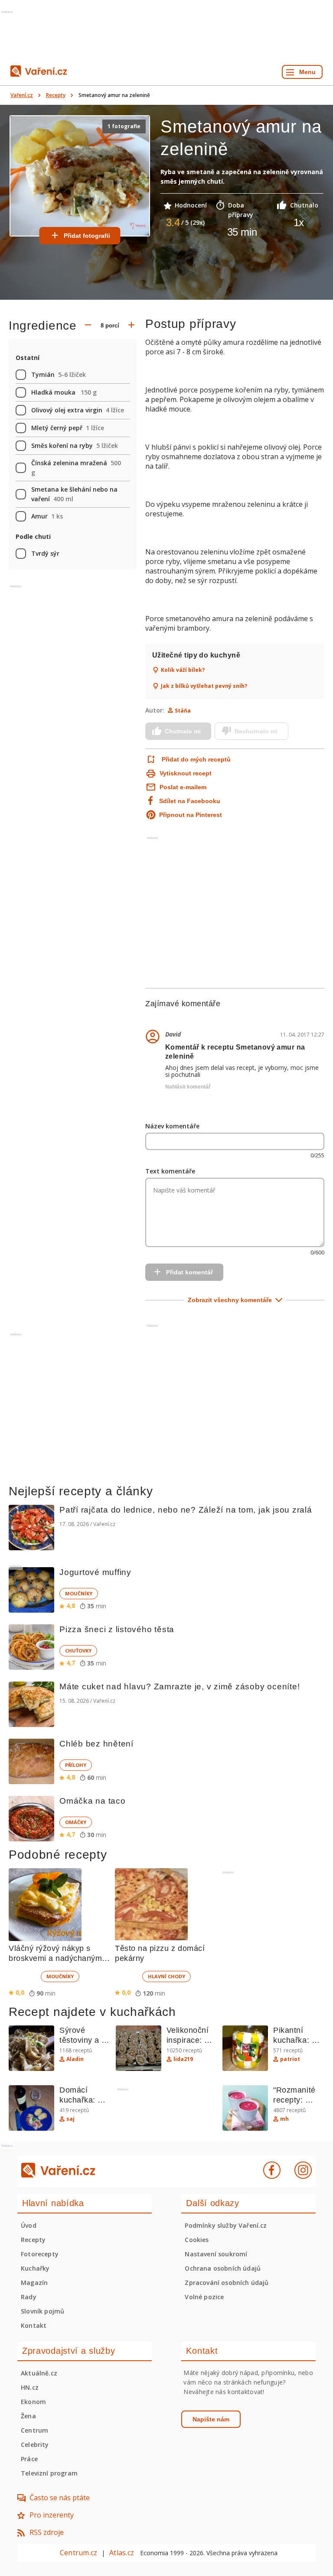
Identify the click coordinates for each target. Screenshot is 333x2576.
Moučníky (79, 1593)
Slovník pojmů (42, 2311)
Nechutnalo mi (256, 731)
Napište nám (211, 2419)
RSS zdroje (47, 2532)
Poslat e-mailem (183, 787)
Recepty (56, 95)
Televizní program (49, 2473)
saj (70, 2119)
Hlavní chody (166, 1976)
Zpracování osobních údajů (227, 2283)
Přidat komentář (189, 1272)
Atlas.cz (122, 2553)
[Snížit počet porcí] (88, 326)
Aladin (75, 2059)
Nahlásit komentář (188, 1087)
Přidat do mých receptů (196, 759)
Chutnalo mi (183, 731)
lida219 (183, 2059)
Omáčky (76, 1822)
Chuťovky (78, 1651)
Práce (29, 2459)
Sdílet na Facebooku (190, 801)
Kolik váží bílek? (183, 670)
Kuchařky (35, 2268)
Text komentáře (170, 1171)
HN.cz (30, 2387)
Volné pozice (204, 2297)
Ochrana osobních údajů (223, 2268)
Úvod (29, 2225)
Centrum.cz (78, 2553)
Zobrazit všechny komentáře (230, 1300)
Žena (28, 2416)
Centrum (34, 2430)
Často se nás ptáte (60, 2498)
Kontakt (34, 2325)
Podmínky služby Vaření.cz (226, 2225)
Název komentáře (172, 1126)
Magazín (34, 2283)
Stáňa (183, 711)
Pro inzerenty (52, 2515)
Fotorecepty (40, 2254)
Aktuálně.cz (39, 2373)
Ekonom (33, 2402)
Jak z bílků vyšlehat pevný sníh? (204, 686)
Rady (29, 2297)
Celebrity (35, 2445)
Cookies (197, 2240)
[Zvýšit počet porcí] (131, 326)
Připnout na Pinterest (191, 815)
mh (284, 2119)
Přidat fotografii (87, 236)
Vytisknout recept (186, 773)
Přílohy (76, 1765)
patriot (290, 2059)
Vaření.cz (22, 95)
